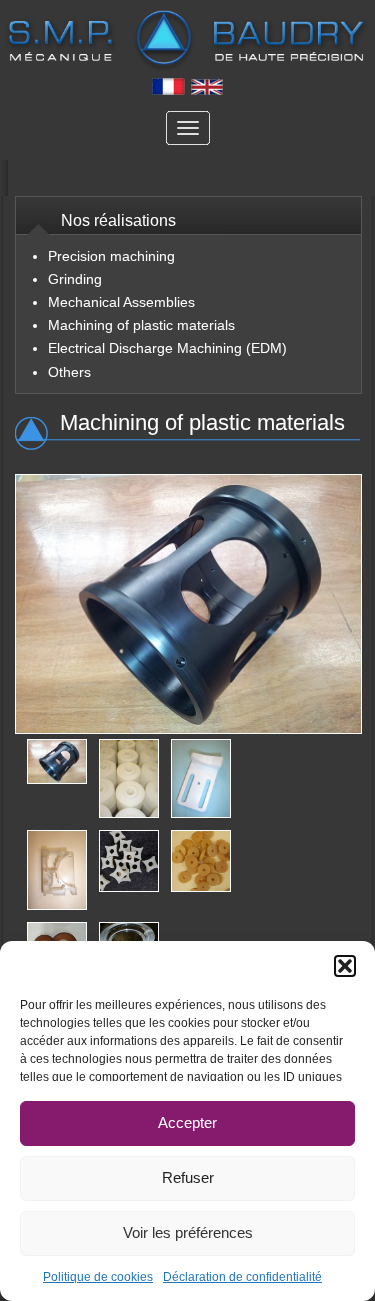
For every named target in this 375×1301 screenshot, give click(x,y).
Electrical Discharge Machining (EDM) (167, 348)
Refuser (188, 1177)
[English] (207, 91)
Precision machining (111, 256)
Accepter (187, 1122)
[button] (345, 966)
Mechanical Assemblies (121, 302)
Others (69, 372)
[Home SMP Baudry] (187, 43)
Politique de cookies (98, 1277)
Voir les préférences (188, 1232)
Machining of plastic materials (141, 325)
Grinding (75, 279)
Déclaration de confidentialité (242, 1277)
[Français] (168, 91)
